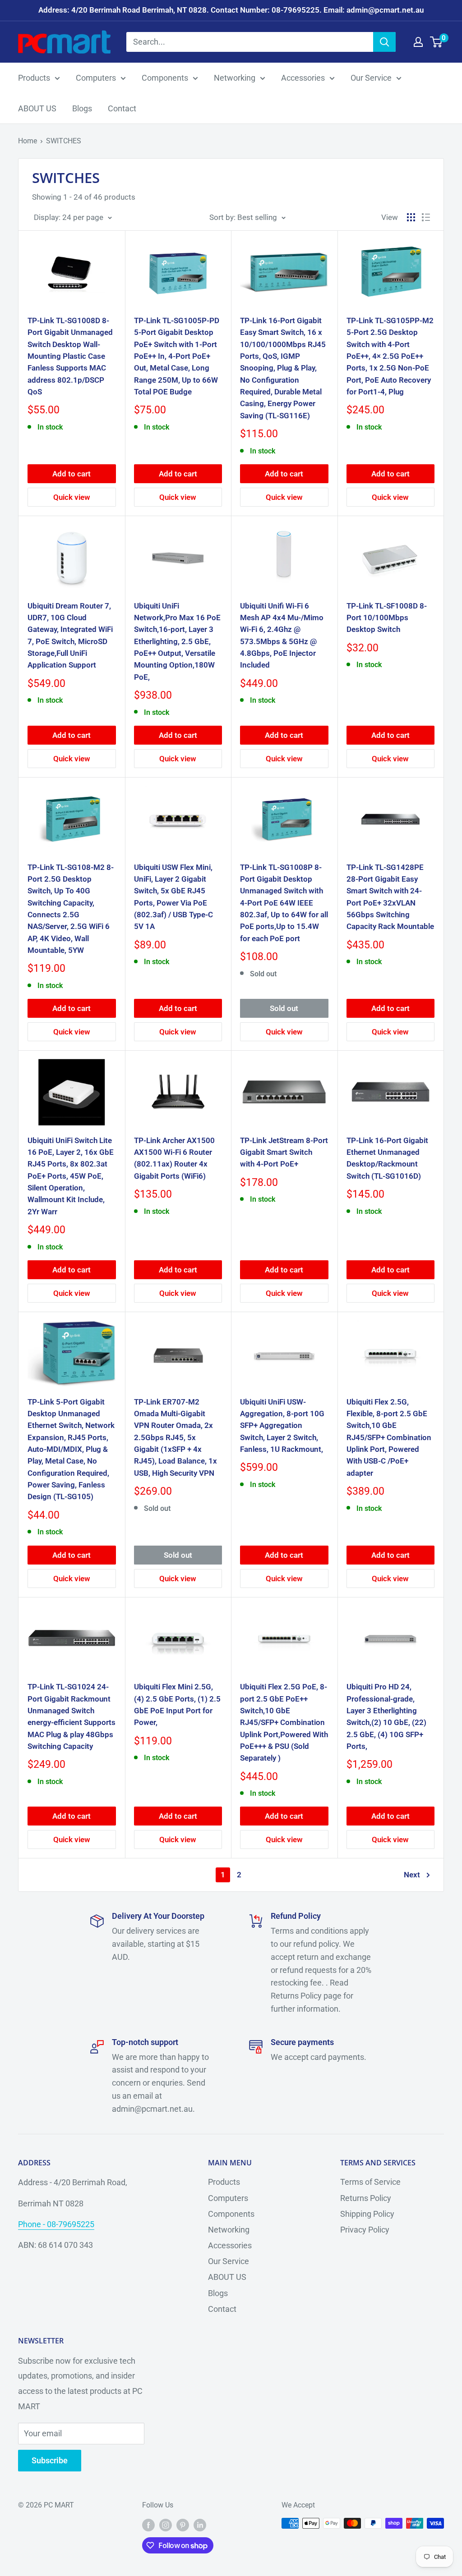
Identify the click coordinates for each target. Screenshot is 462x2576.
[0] (437, 42)
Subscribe (50, 2460)
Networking (235, 78)
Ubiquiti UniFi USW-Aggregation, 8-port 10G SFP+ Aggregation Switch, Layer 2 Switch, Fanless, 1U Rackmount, (282, 1425)
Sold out (284, 1008)
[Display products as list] (426, 217)
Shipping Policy (367, 2214)
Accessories (303, 78)
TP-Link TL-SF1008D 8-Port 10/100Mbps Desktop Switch (387, 618)
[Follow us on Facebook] (148, 2525)
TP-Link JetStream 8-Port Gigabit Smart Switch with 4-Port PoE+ (284, 1152)
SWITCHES (64, 141)
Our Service (371, 78)
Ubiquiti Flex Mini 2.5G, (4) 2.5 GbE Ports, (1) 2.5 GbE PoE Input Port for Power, (177, 1704)
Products (34, 78)
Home (28, 141)
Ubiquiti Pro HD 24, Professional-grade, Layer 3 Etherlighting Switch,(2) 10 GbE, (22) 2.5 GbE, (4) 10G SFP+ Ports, (386, 1716)
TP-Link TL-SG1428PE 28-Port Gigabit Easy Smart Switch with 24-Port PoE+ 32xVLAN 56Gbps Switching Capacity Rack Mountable (390, 897)
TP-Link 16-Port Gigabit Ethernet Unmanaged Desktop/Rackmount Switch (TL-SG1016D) (387, 1158)
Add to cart (72, 474)
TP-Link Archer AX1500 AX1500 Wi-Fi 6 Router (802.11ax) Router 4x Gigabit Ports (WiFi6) (174, 1158)
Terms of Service (370, 2182)
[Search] (384, 42)
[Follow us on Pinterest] (183, 2525)
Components (165, 78)
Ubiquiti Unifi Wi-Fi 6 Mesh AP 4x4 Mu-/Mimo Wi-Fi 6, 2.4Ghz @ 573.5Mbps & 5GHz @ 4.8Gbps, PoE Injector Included (282, 636)
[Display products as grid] (411, 217)
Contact (122, 108)
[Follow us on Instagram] (166, 2525)
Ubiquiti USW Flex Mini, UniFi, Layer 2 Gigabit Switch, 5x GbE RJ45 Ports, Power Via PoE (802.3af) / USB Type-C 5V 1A (173, 897)
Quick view (72, 497)
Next (412, 1875)
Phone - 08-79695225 (56, 2224)
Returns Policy (366, 2198)
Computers (96, 78)
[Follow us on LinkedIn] (200, 2525)
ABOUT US (37, 108)
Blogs (82, 108)
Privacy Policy (365, 2230)
